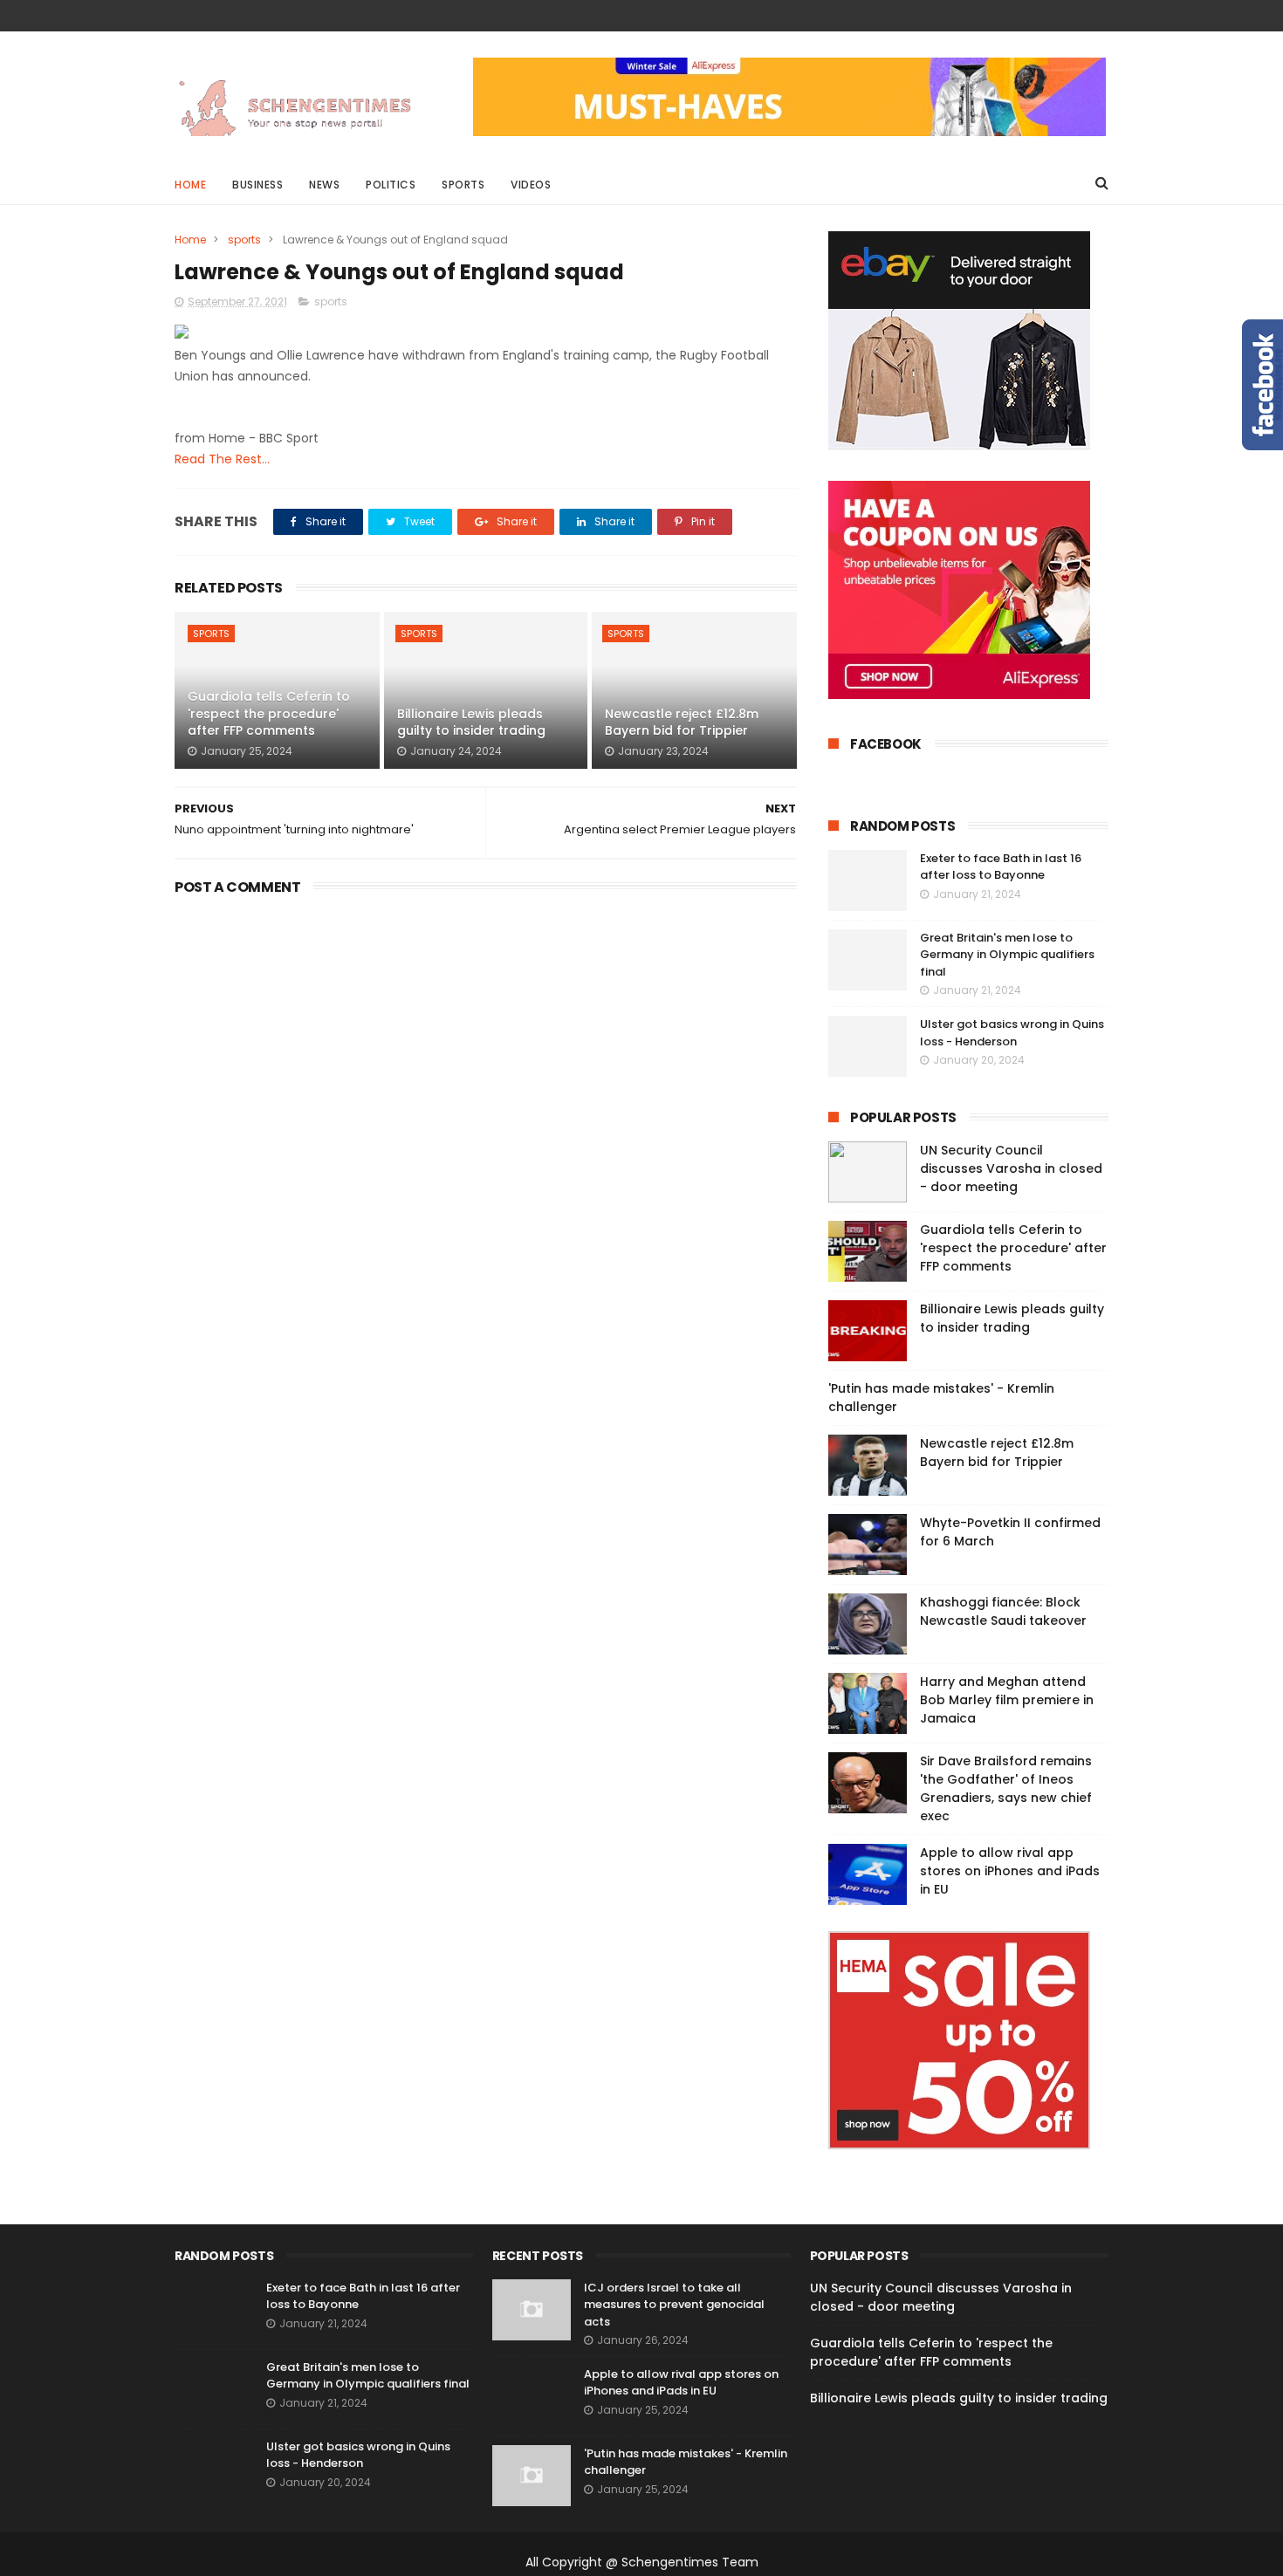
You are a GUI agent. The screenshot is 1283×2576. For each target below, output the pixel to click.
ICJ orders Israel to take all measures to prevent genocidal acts (674, 2305)
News (324, 185)
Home (190, 185)
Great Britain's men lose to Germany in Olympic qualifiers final (1007, 955)
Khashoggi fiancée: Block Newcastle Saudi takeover (1003, 1611)
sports (244, 240)
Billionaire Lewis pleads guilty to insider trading (471, 723)
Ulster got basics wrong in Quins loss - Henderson (1012, 1033)
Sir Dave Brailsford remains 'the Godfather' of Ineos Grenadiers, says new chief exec (1006, 1788)
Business (257, 185)
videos (531, 185)
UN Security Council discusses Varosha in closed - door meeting (1011, 1168)
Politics (391, 185)
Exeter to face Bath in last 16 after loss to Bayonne (1001, 867)
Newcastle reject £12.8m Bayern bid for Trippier (682, 723)
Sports (463, 185)
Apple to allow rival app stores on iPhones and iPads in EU (1010, 1871)
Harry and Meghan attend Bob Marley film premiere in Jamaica (1007, 1700)
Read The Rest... (222, 459)
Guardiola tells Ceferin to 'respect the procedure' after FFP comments (269, 713)
